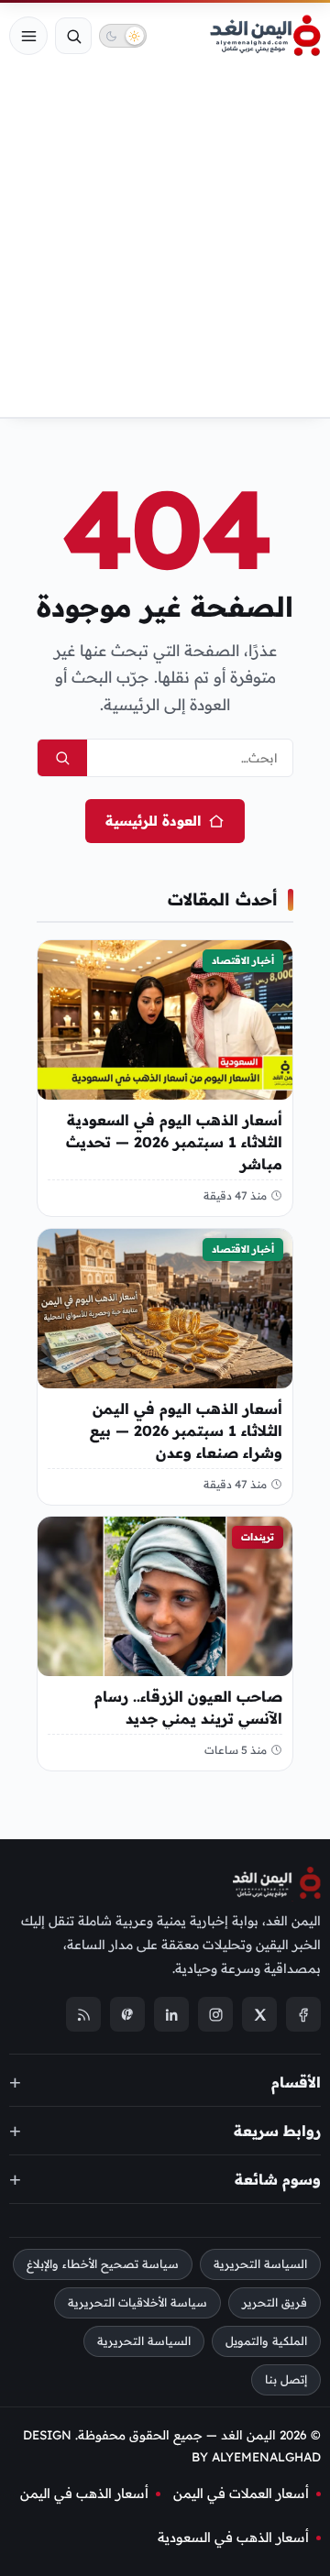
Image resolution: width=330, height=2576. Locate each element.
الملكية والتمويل (266, 2341)
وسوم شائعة (278, 2179)
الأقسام (296, 2082)
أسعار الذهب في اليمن (84, 2494)
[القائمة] (28, 36)
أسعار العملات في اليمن (241, 2494)
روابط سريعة (277, 2131)
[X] (259, 2015)
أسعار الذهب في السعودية (233, 2538)
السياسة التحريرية (260, 2265)
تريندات (258, 1537)
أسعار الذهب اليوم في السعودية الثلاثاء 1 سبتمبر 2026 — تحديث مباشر (174, 1142)
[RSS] (83, 2015)
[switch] (123, 36)
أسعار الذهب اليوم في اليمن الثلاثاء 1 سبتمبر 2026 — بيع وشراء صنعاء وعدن (186, 1430)
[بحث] (73, 36)
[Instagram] (215, 2015)
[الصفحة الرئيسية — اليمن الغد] (265, 36)
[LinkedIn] (171, 2015)
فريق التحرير (275, 2302)
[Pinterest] (127, 2015)
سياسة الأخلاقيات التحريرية (137, 2302)
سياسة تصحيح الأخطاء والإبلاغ (103, 2265)
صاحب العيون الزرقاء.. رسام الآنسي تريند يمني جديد (188, 1707)
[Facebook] (303, 2015)
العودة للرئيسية (153, 821)
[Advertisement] (165, 243)
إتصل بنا (286, 2379)
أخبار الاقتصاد (243, 960)
